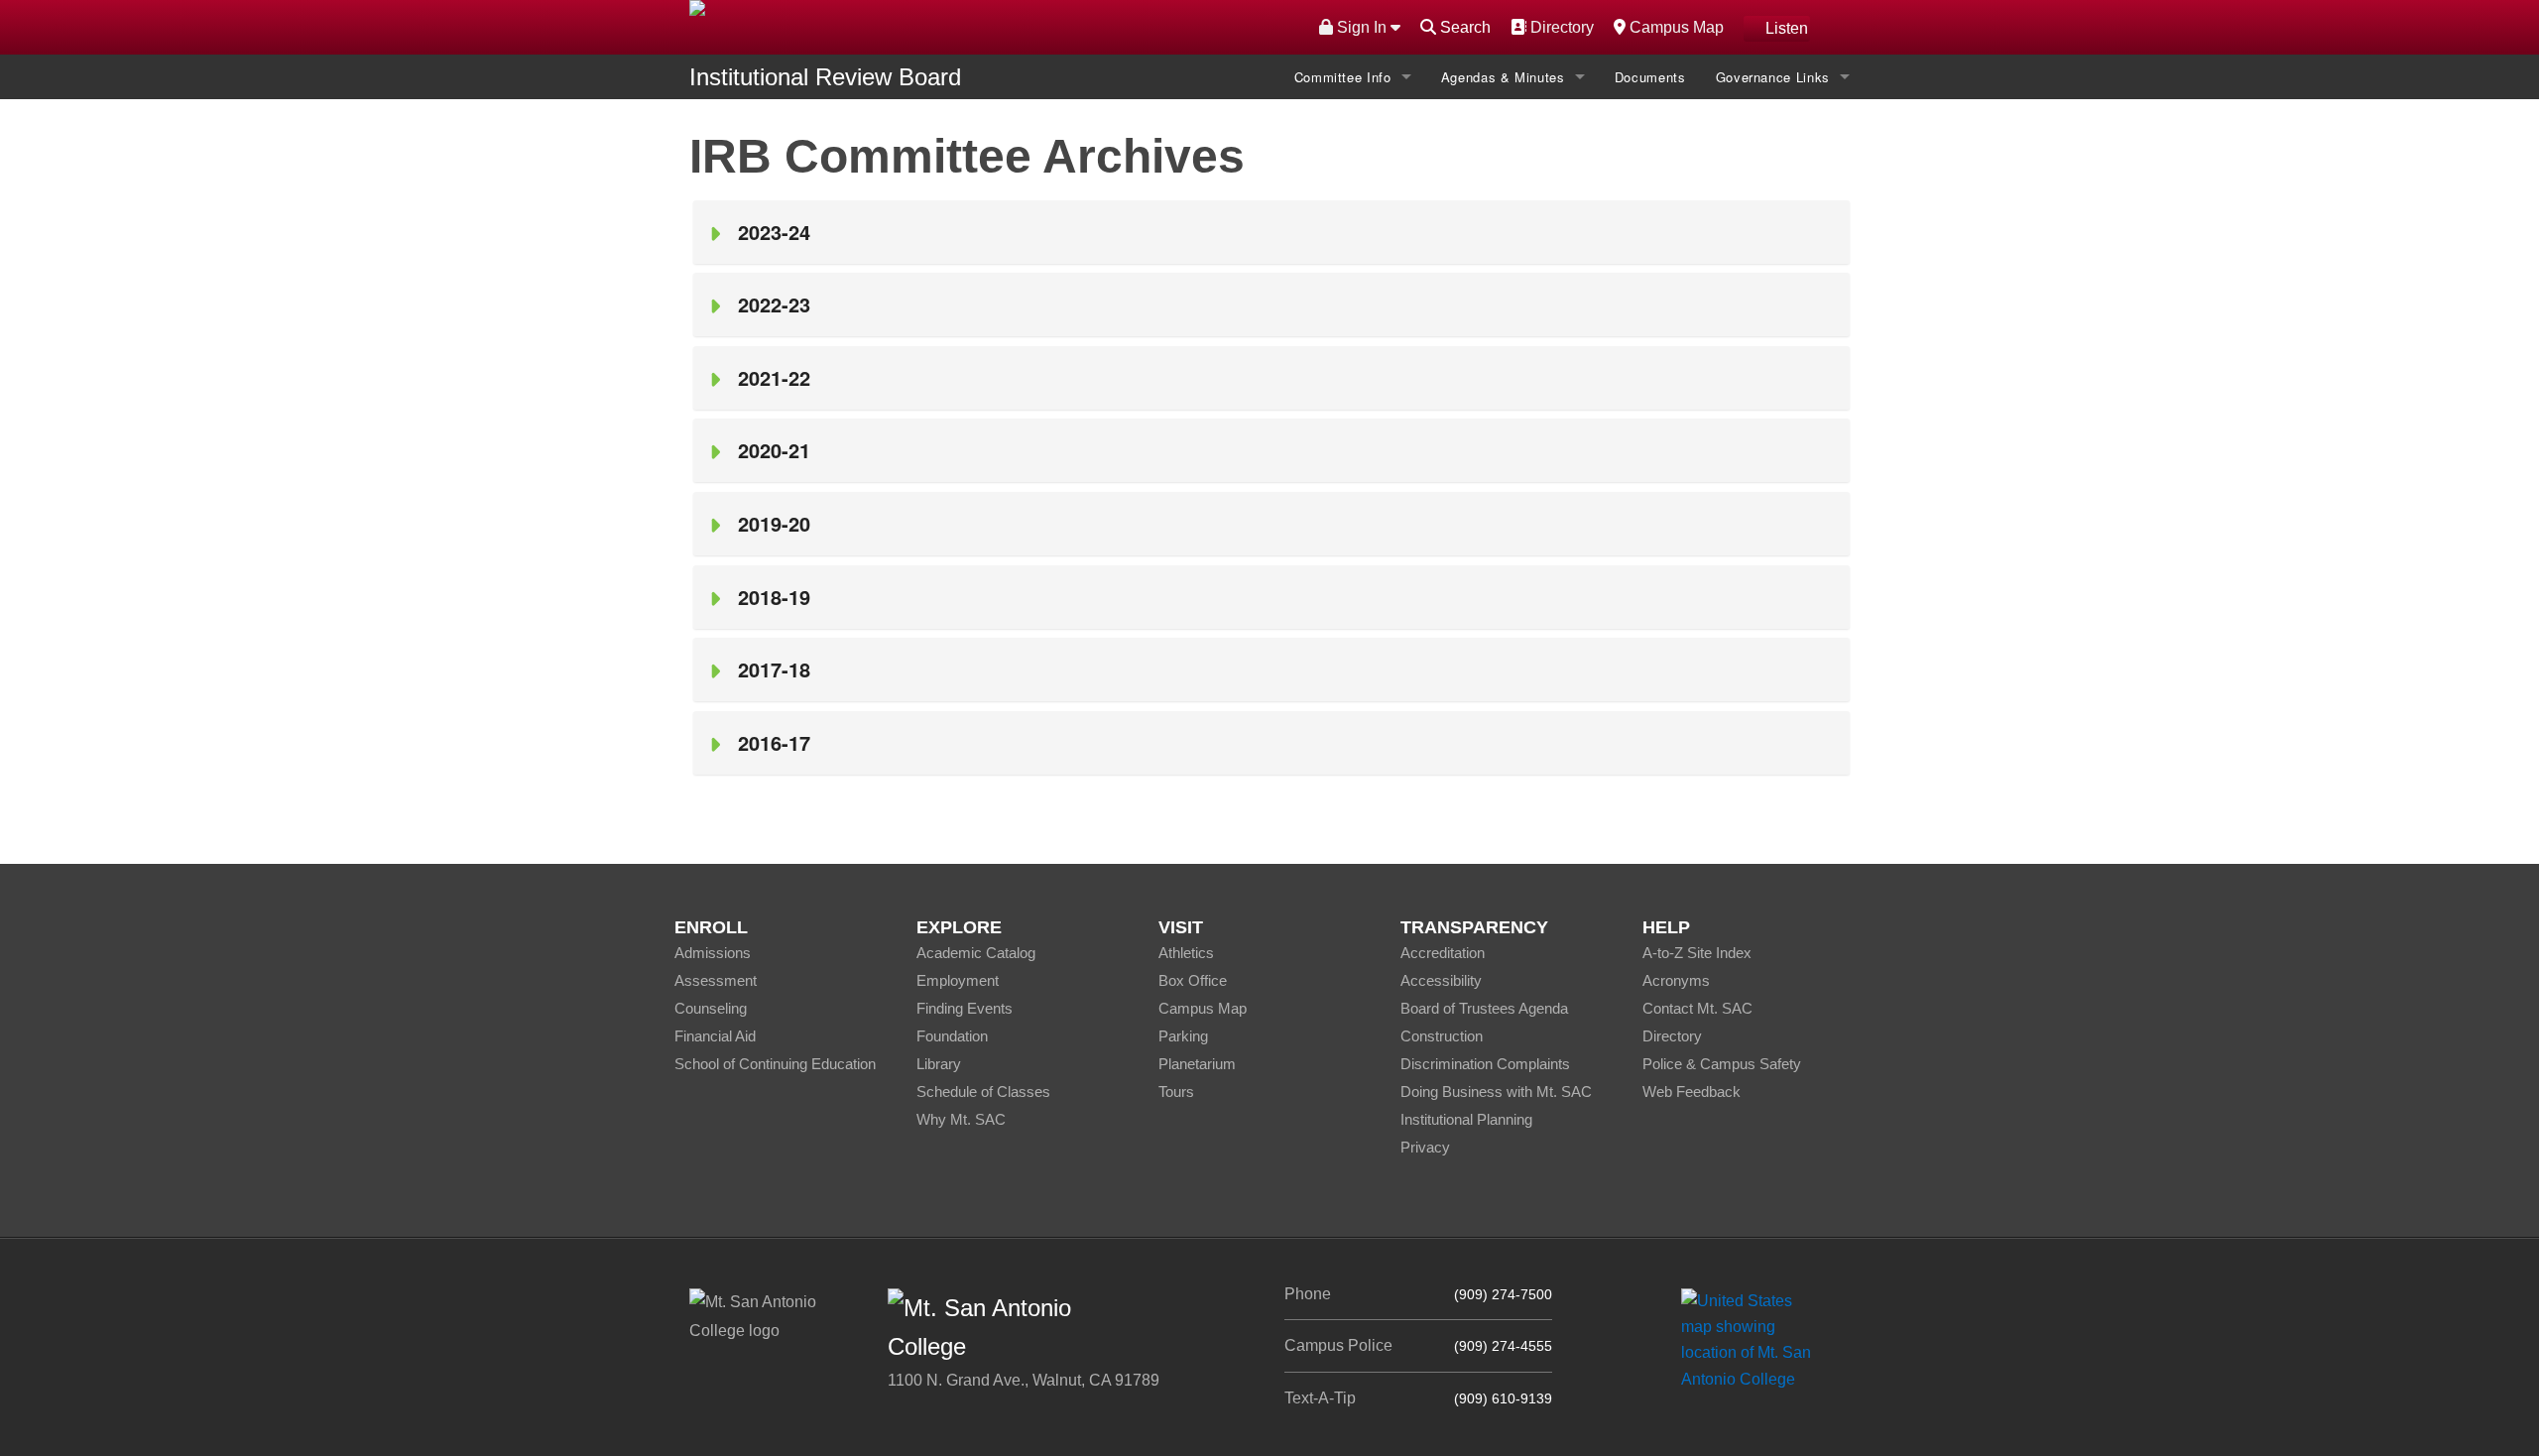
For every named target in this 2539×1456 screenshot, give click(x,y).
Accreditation (1443, 953)
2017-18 (774, 669)
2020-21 (774, 450)
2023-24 (780, 232)
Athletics (1186, 953)
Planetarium (1197, 1064)
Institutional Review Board (825, 77)
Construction (1442, 1036)
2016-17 (774, 742)
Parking (1183, 1036)
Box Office (1193, 980)
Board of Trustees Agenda (1484, 1008)
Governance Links (1773, 77)
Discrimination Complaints (1485, 1064)
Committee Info (1343, 77)
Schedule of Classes (983, 1092)
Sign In (1362, 27)
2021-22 (774, 377)
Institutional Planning (1466, 1119)
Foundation (952, 1036)
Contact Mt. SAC (1697, 1008)
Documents (1650, 77)
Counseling (711, 1008)
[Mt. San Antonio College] (1753, 1339)
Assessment (716, 980)
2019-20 (774, 523)
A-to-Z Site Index (1697, 953)
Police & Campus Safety (1722, 1064)
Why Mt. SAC (961, 1119)
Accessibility (1441, 980)
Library (939, 1064)
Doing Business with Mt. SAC (1496, 1092)
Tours (1176, 1092)
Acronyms (1676, 980)
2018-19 (774, 597)
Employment (958, 980)
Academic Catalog (976, 953)
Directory (1560, 27)
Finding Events (965, 1008)
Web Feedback (1692, 1092)
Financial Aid (715, 1036)
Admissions (713, 953)
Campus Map (1674, 27)
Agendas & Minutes (1503, 77)
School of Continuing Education (775, 1064)
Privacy (1425, 1147)
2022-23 (774, 304)
